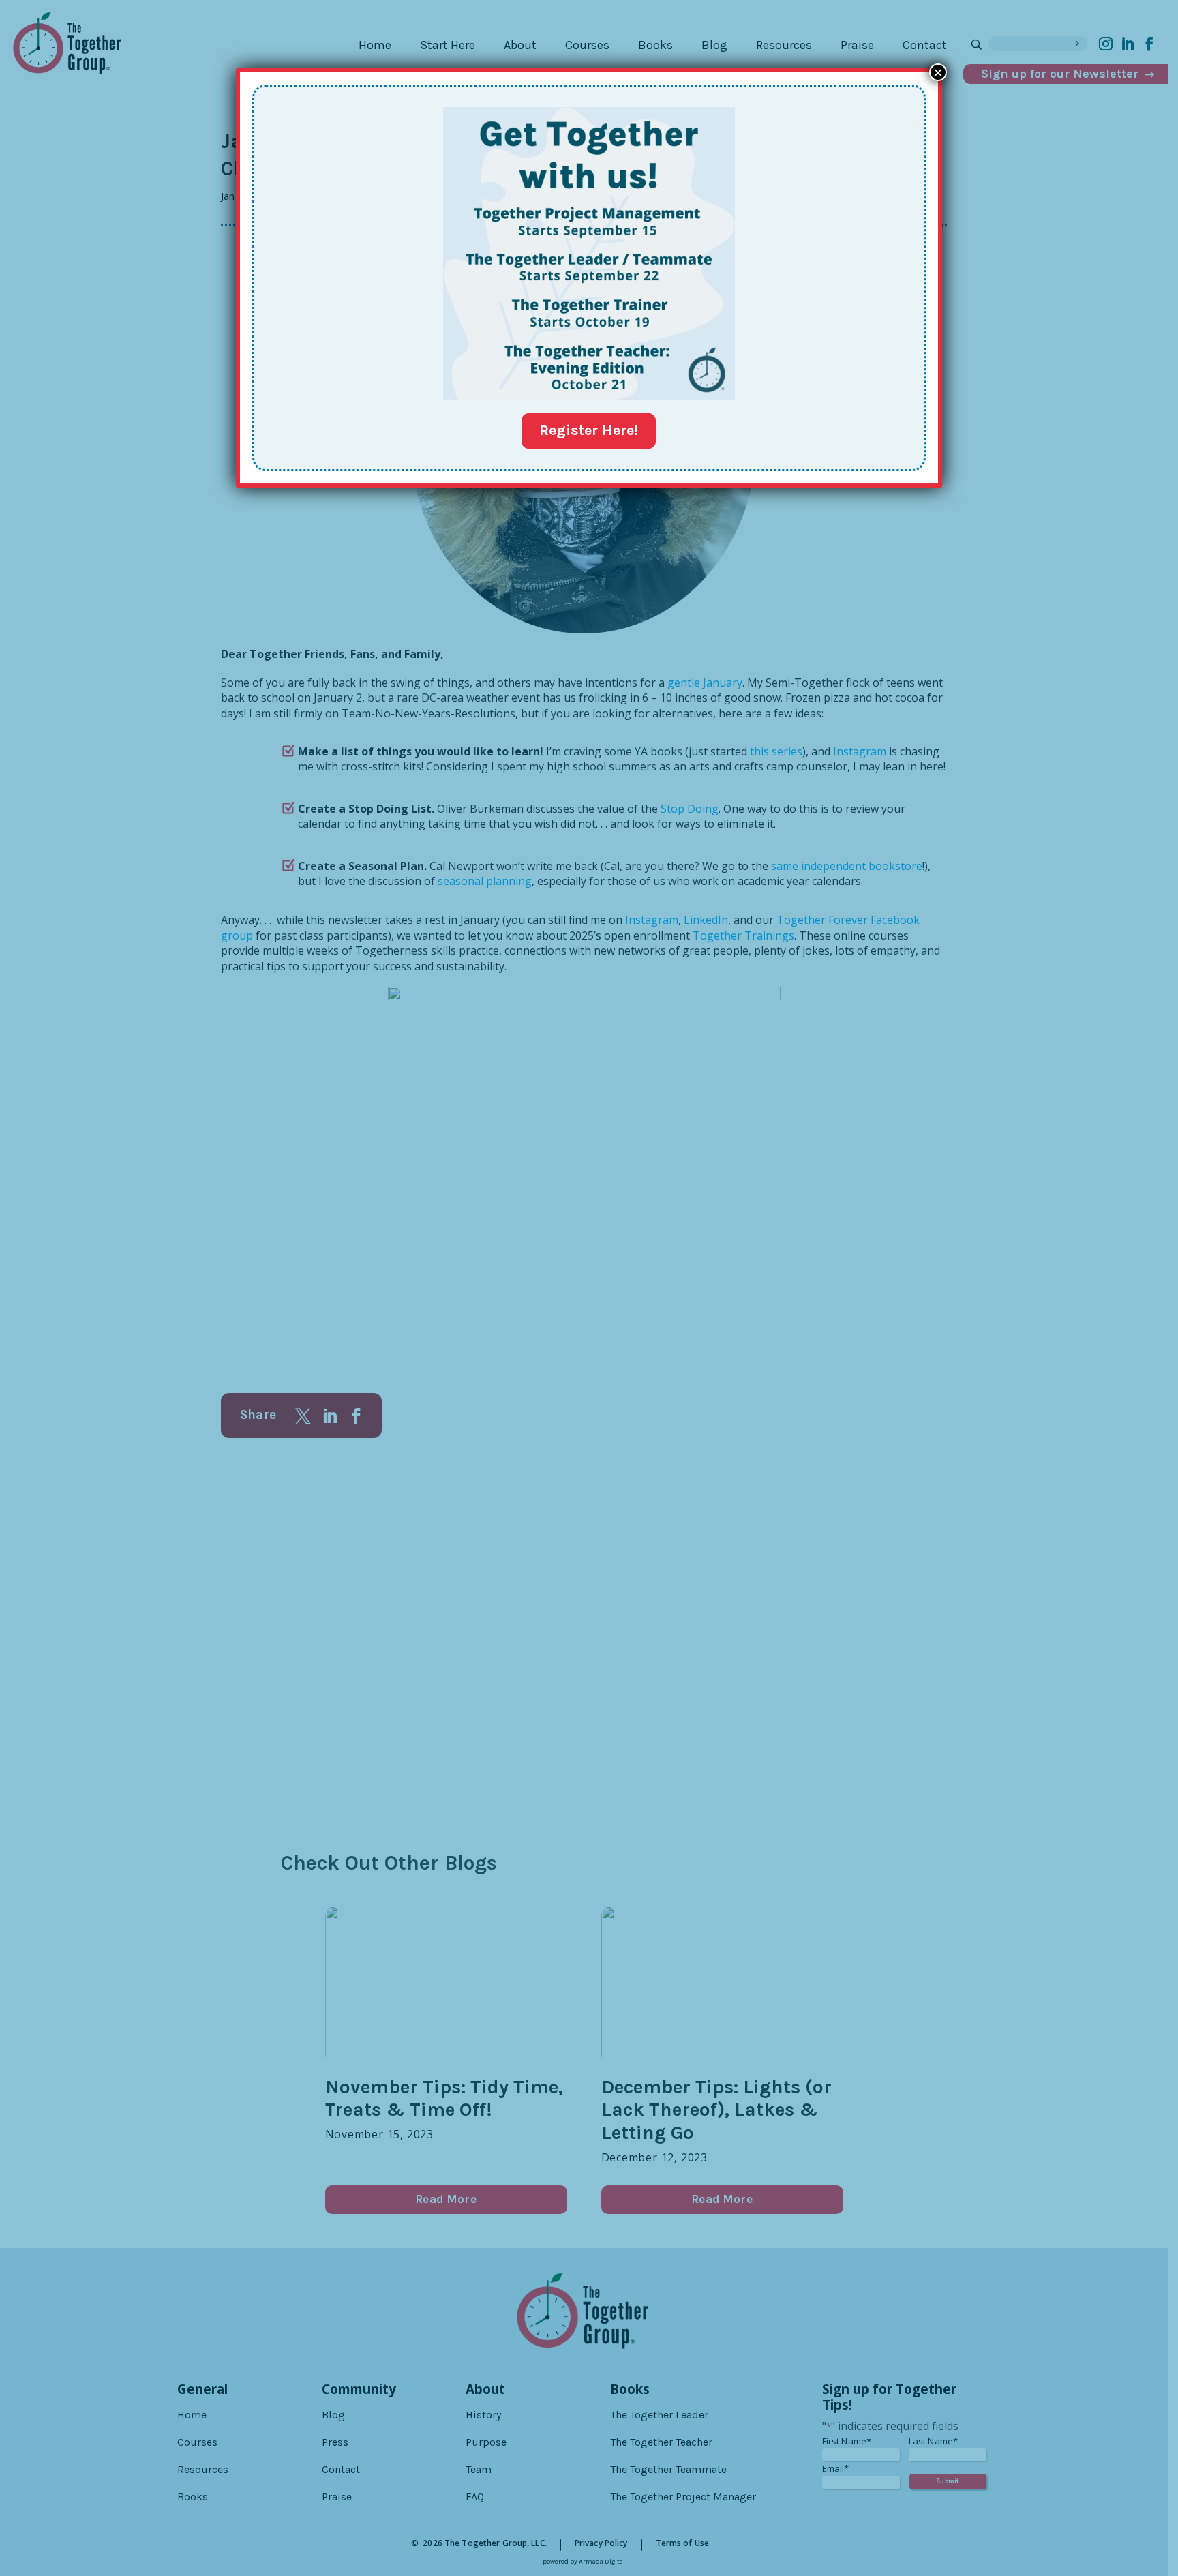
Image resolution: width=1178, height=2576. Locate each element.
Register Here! (589, 430)
